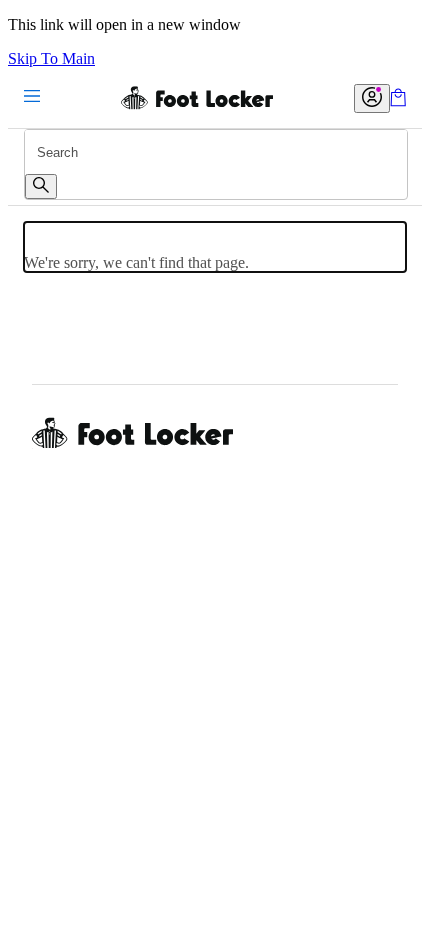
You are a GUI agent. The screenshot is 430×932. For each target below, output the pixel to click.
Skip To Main (51, 58)
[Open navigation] (32, 97)
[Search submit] (41, 186)
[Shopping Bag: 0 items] (398, 101)
